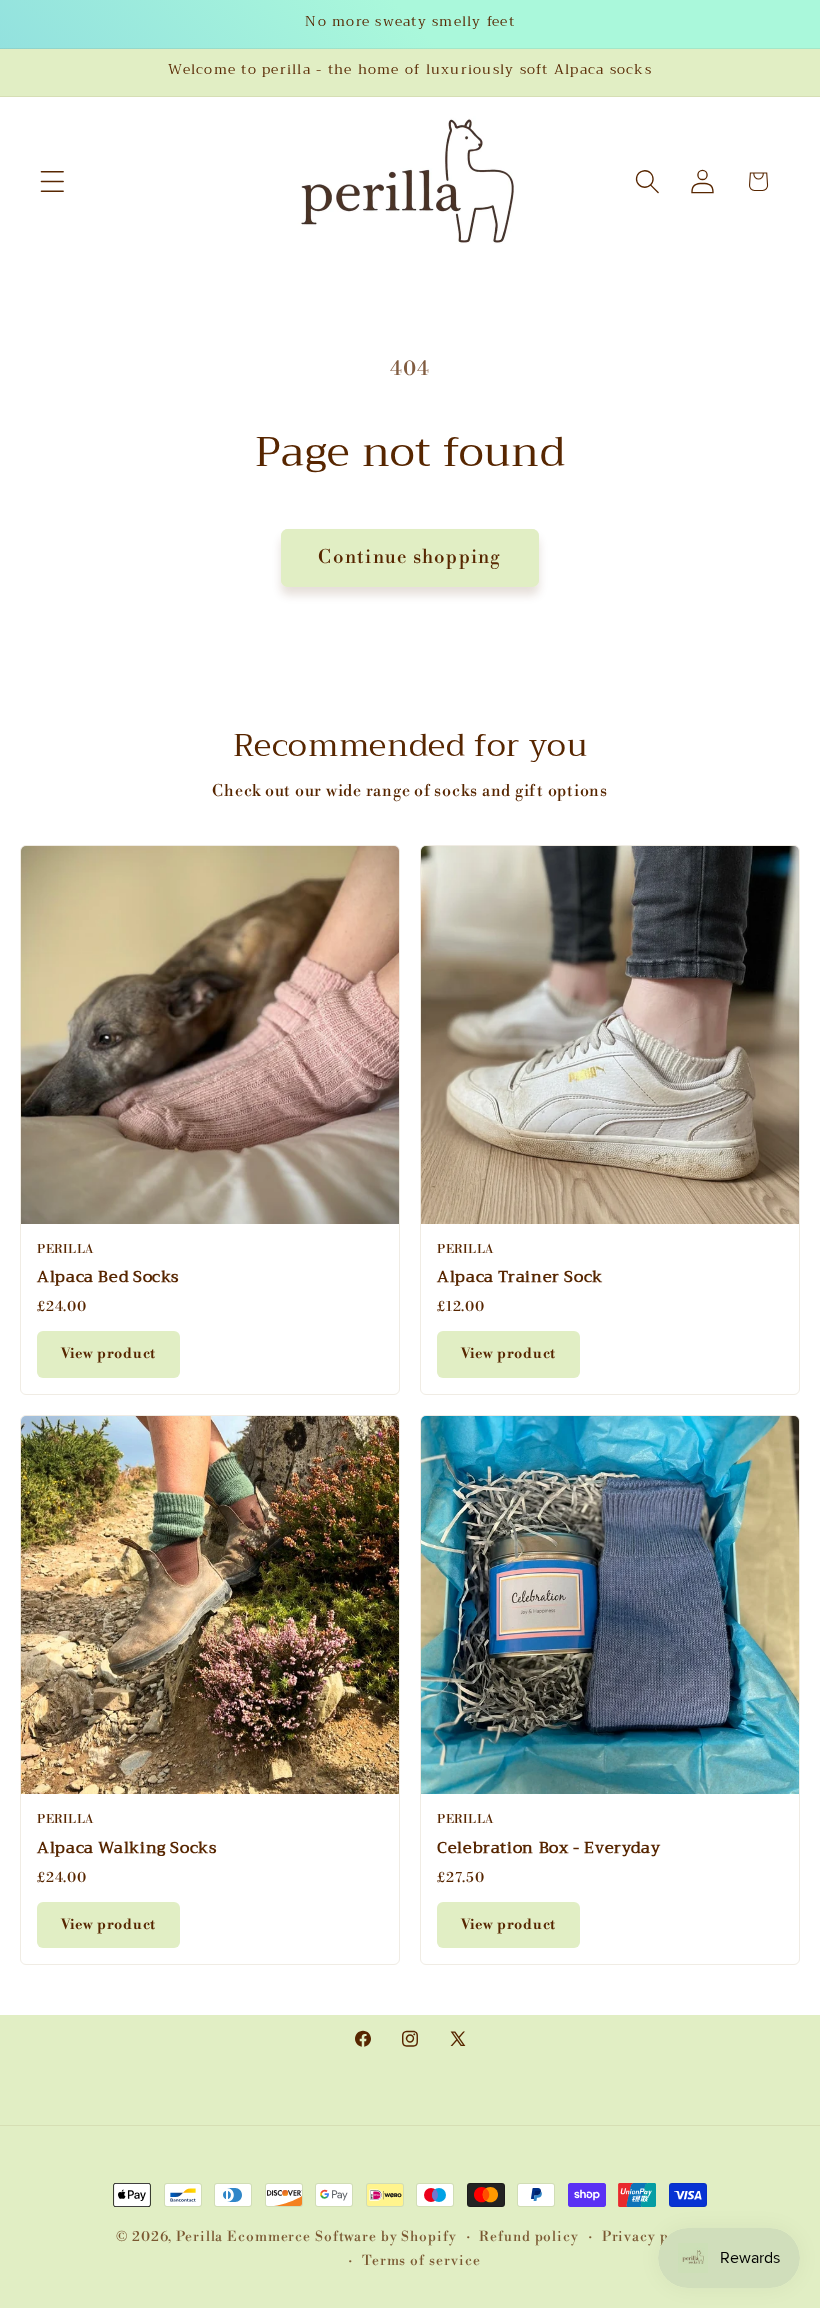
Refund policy (528, 2236)
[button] (52, 181)
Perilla (199, 2236)
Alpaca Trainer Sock (520, 1277)
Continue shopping (409, 557)
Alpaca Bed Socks (108, 1277)
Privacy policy (653, 2236)
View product (108, 1354)
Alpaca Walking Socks (127, 1848)
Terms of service (421, 2260)
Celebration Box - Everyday (548, 1848)
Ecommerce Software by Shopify (341, 2236)
